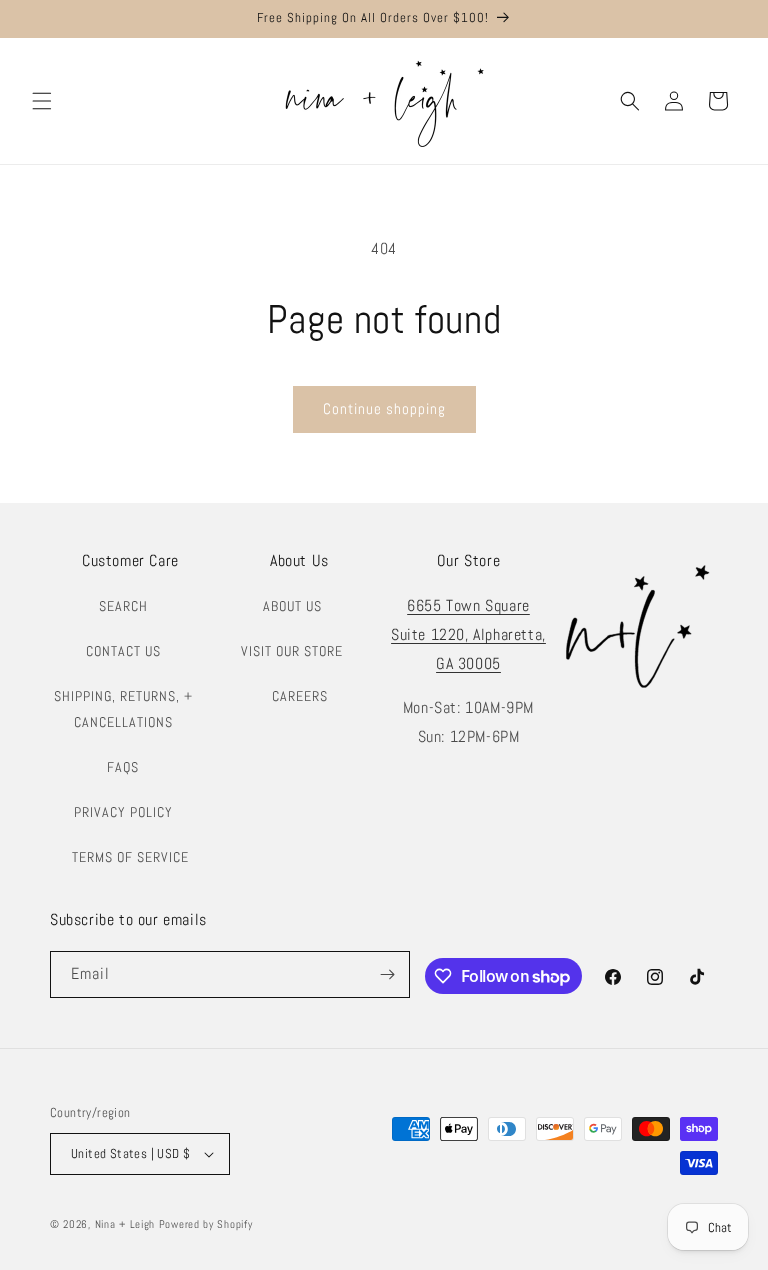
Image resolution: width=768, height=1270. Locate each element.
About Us (292, 606)
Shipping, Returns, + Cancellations (123, 708)
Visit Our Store (292, 651)
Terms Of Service (130, 857)
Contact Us (123, 651)
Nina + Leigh (125, 1224)
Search (123, 606)
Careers (300, 696)
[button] (42, 101)
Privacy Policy (123, 812)
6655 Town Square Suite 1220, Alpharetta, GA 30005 (468, 634)
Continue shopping (384, 408)
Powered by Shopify (206, 1224)
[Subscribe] (387, 974)
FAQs (123, 767)
